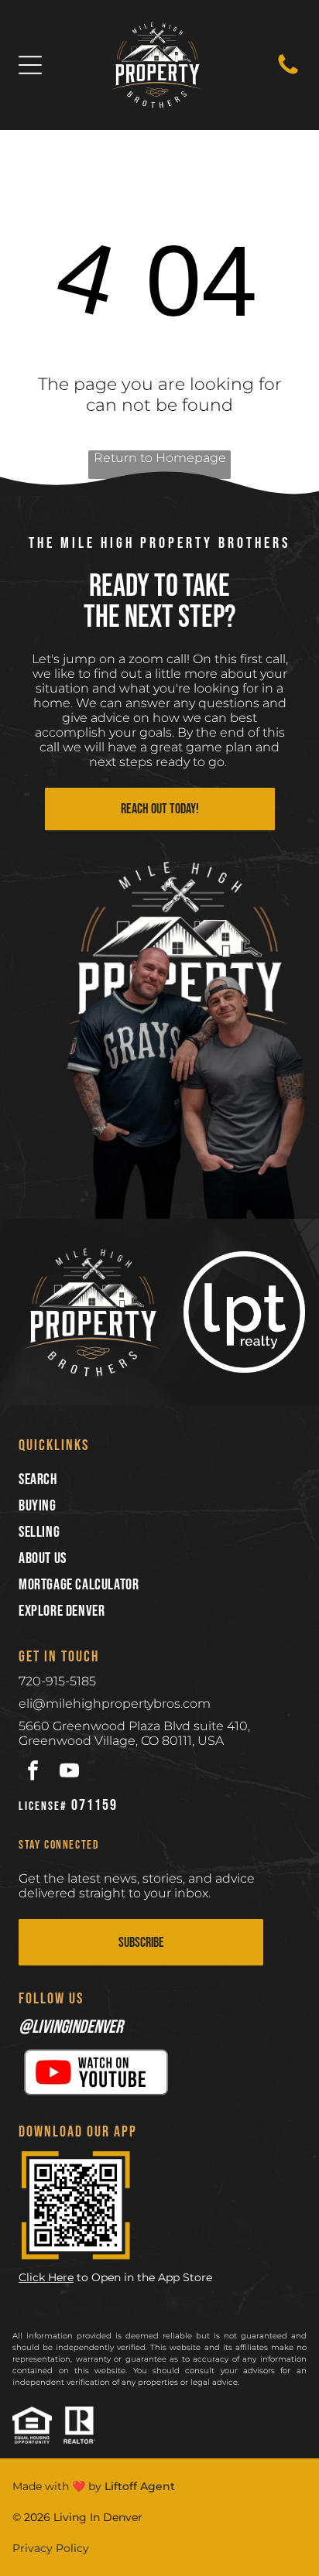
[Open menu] (30, 65)
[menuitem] (159, 1480)
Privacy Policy (51, 2548)
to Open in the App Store (144, 2277)
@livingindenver (71, 2027)
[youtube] (69, 1772)
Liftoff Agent (140, 2486)
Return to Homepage (160, 458)
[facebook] (33, 1772)
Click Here (46, 2277)
